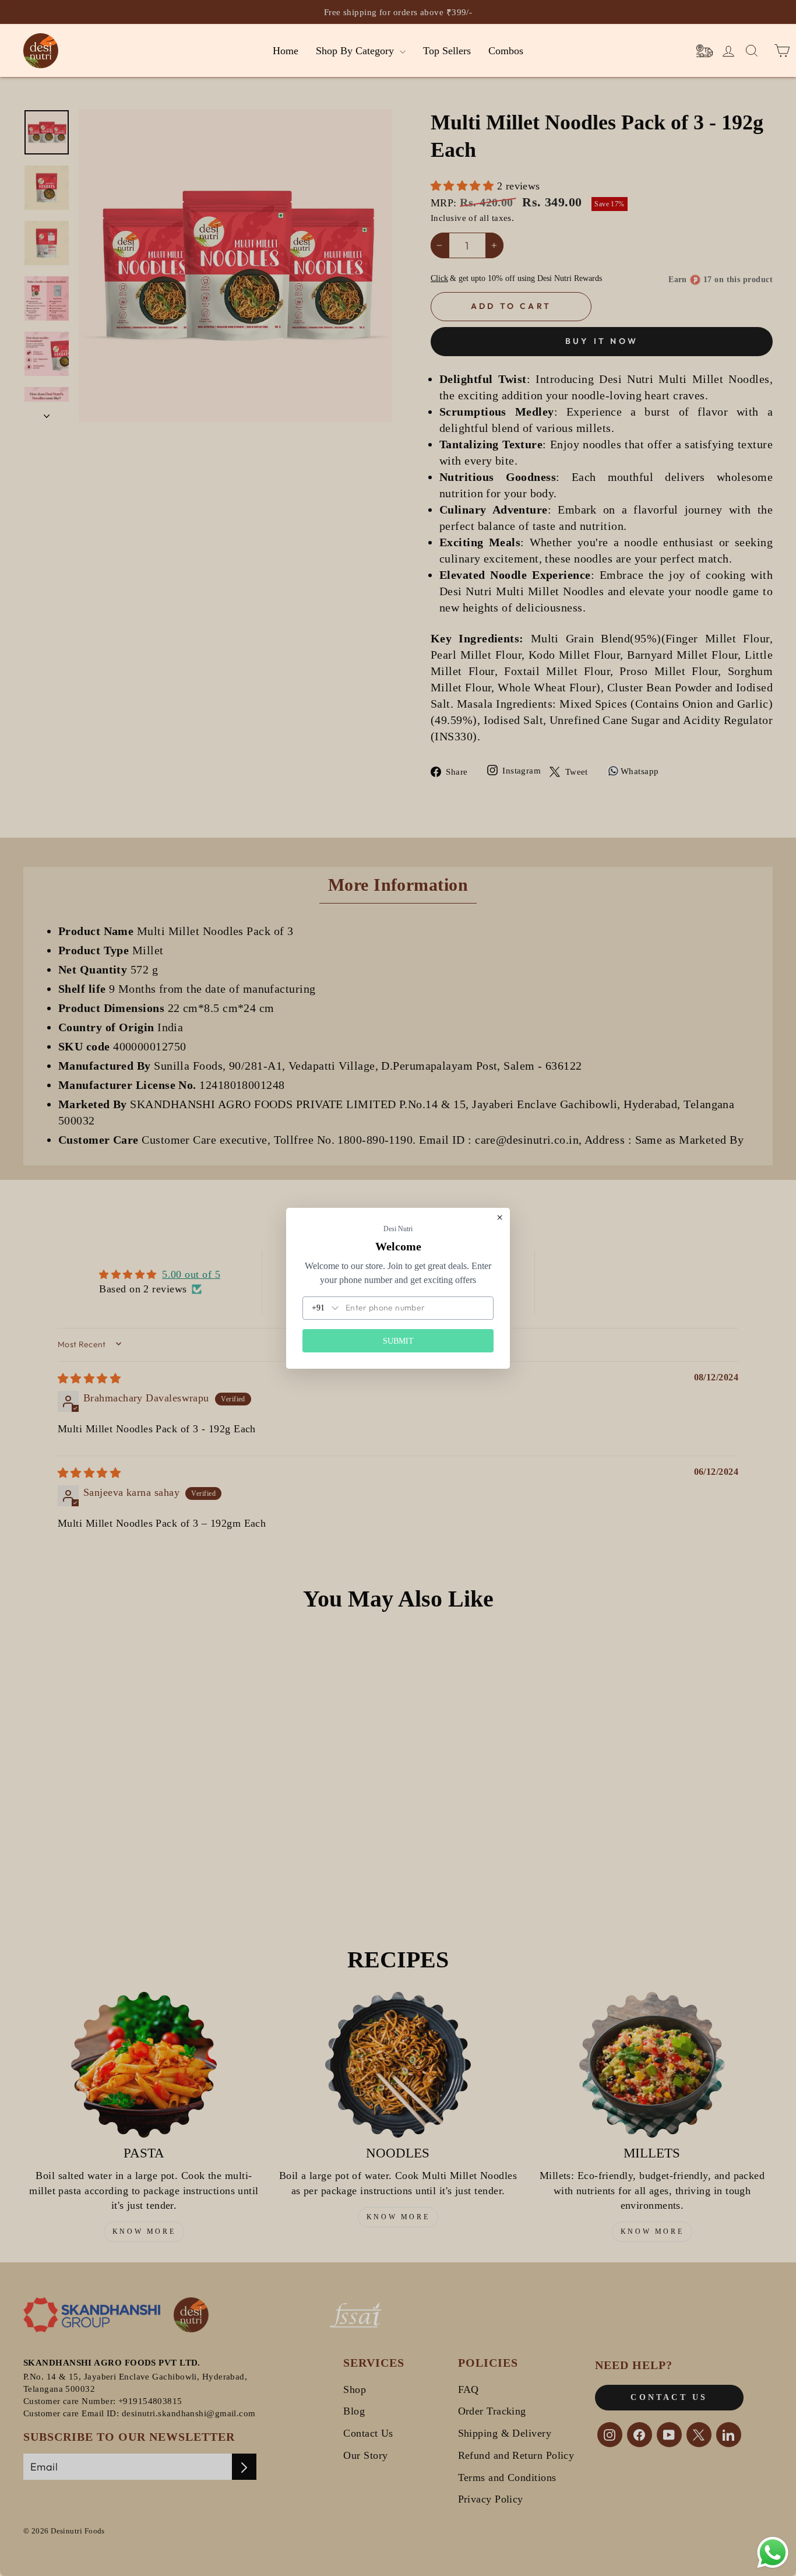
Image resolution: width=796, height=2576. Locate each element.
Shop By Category (356, 51)
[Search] (705, 51)
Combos (506, 51)
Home (286, 51)
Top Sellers (447, 51)
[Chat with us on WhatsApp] (773, 2553)
